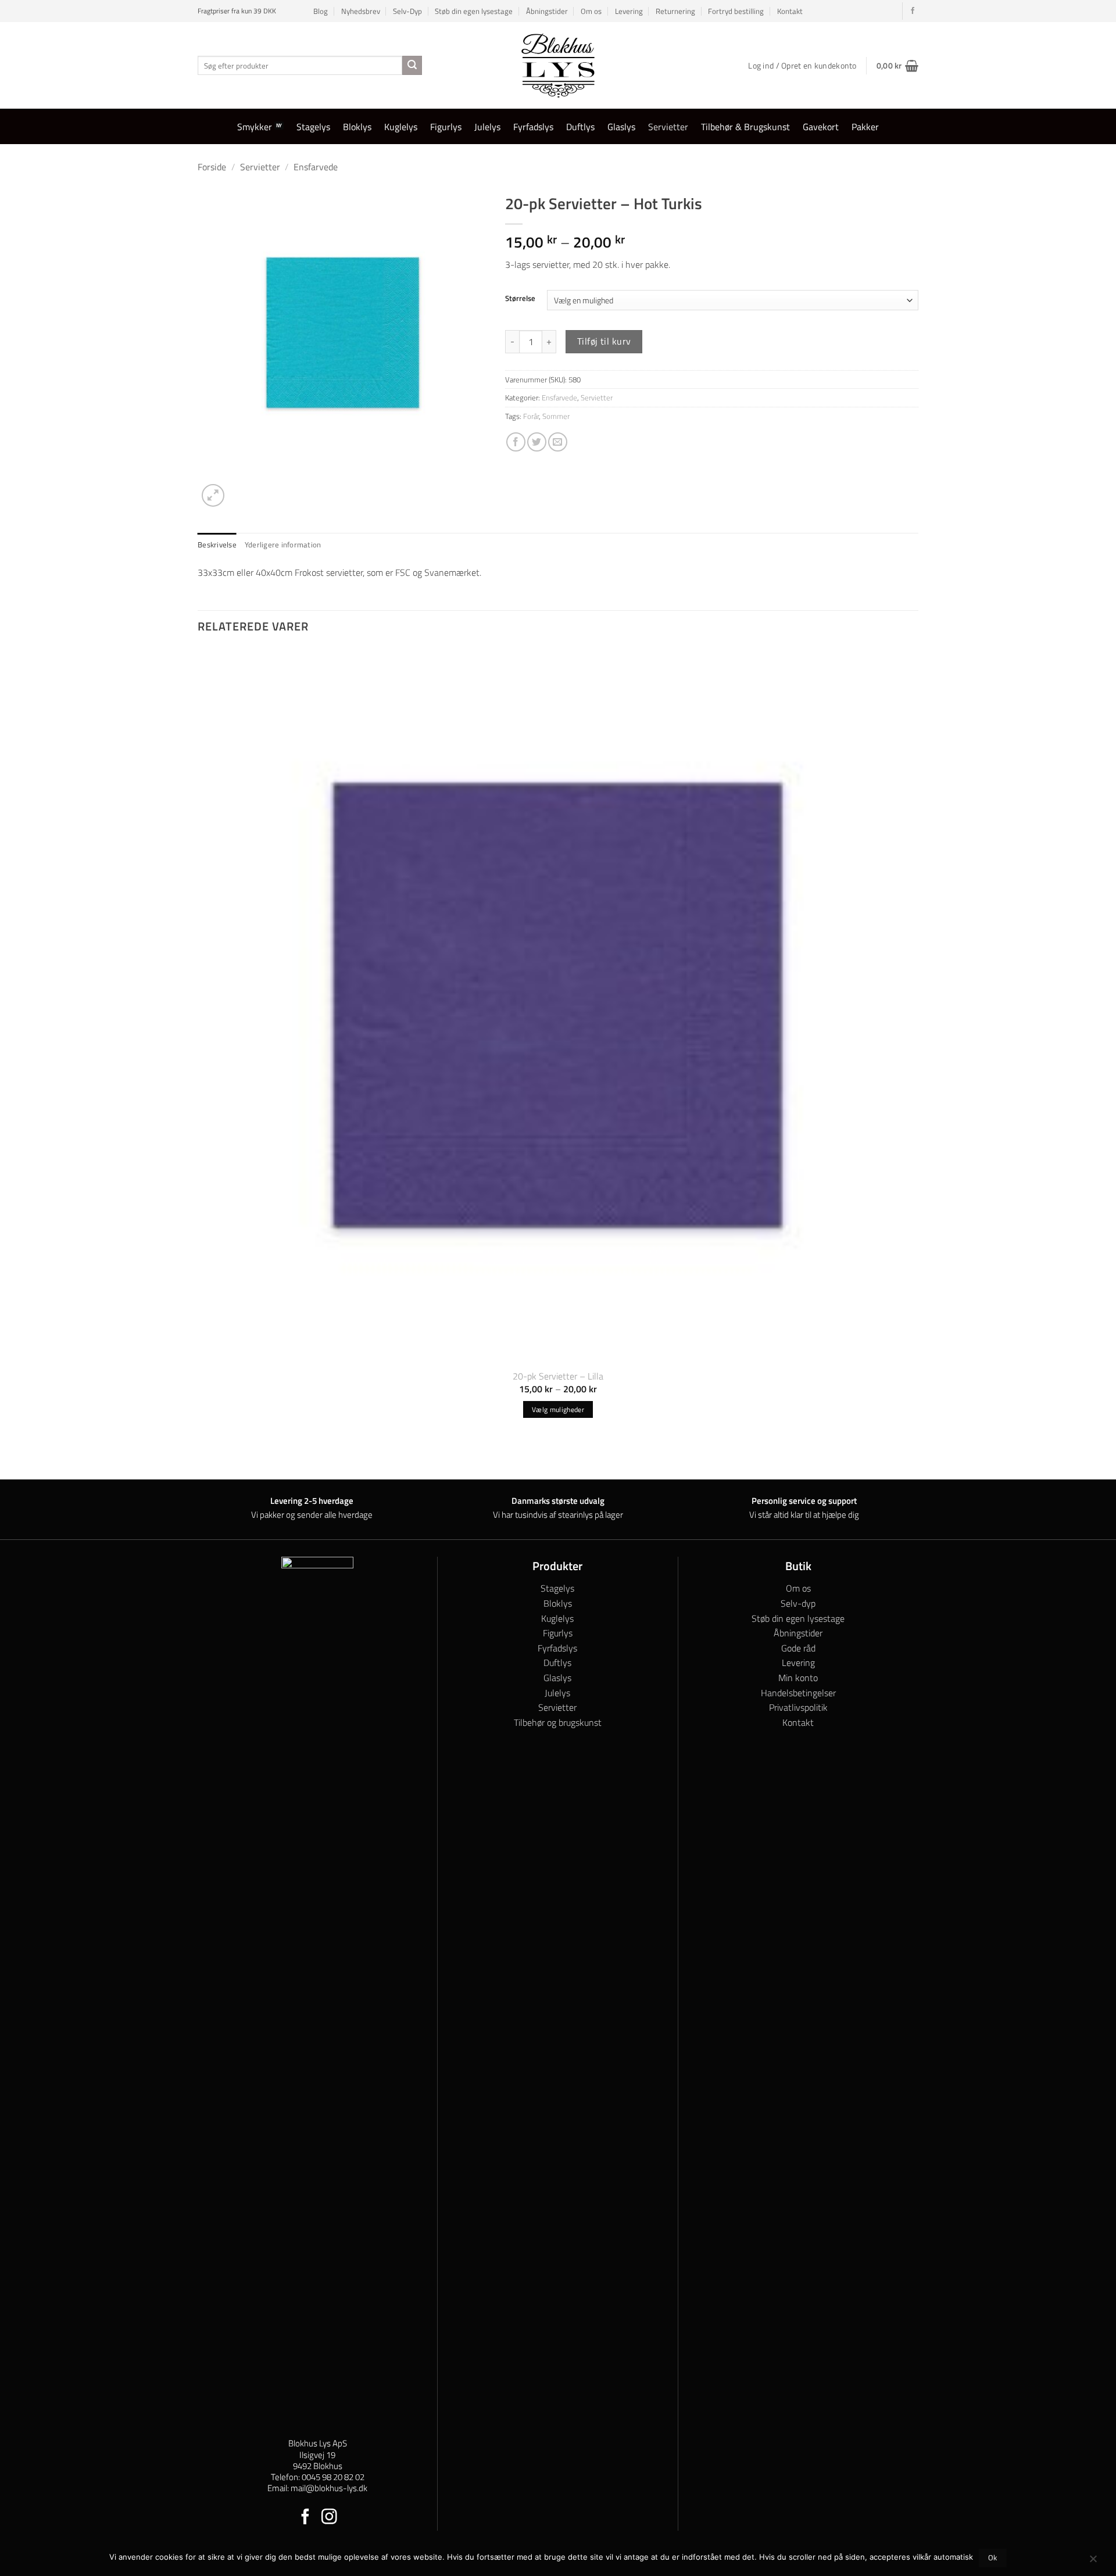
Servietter (668, 127)
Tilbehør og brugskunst (558, 1722)
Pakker (865, 127)
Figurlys (446, 127)
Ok (993, 2558)
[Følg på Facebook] (913, 11)
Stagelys (313, 127)
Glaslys (621, 127)
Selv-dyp (798, 1603)
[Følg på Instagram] (329, 2518)
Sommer (556, 416)
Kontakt (790, 11)
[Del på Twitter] (537, 442)
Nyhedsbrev (361, 11)
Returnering (675, 11)
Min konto (798, 1678)
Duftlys (580, 127)
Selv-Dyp (407, 11)
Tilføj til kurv (604, 341)
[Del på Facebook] (516, 442)
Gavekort (821, 127)
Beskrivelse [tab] (217, 544)
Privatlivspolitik (798, 1707)
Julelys (487, 127)
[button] (897, 66)
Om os (591, 11)
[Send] (412, 66)
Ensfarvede (316, 167)
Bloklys (357, 127)
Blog (321, 11)
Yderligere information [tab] (283, 544)
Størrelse (520, 299)
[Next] (241, 489)
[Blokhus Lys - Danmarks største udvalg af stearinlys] (558, 65)
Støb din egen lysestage (474, 11)
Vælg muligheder (558, 1409)
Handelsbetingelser (798, 1693)
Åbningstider (547, 11)
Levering (629, 11)
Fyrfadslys (533, 127)
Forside (212, 167)
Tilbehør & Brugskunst (745, 127)
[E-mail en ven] (558, 442)
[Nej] (1093, 2561)
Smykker (255, 127)
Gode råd (798, 1648)
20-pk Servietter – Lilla (558, 1376)
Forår (531, 416)
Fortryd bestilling (736, 11)
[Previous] (203, 1458)
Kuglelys (401, 127)
